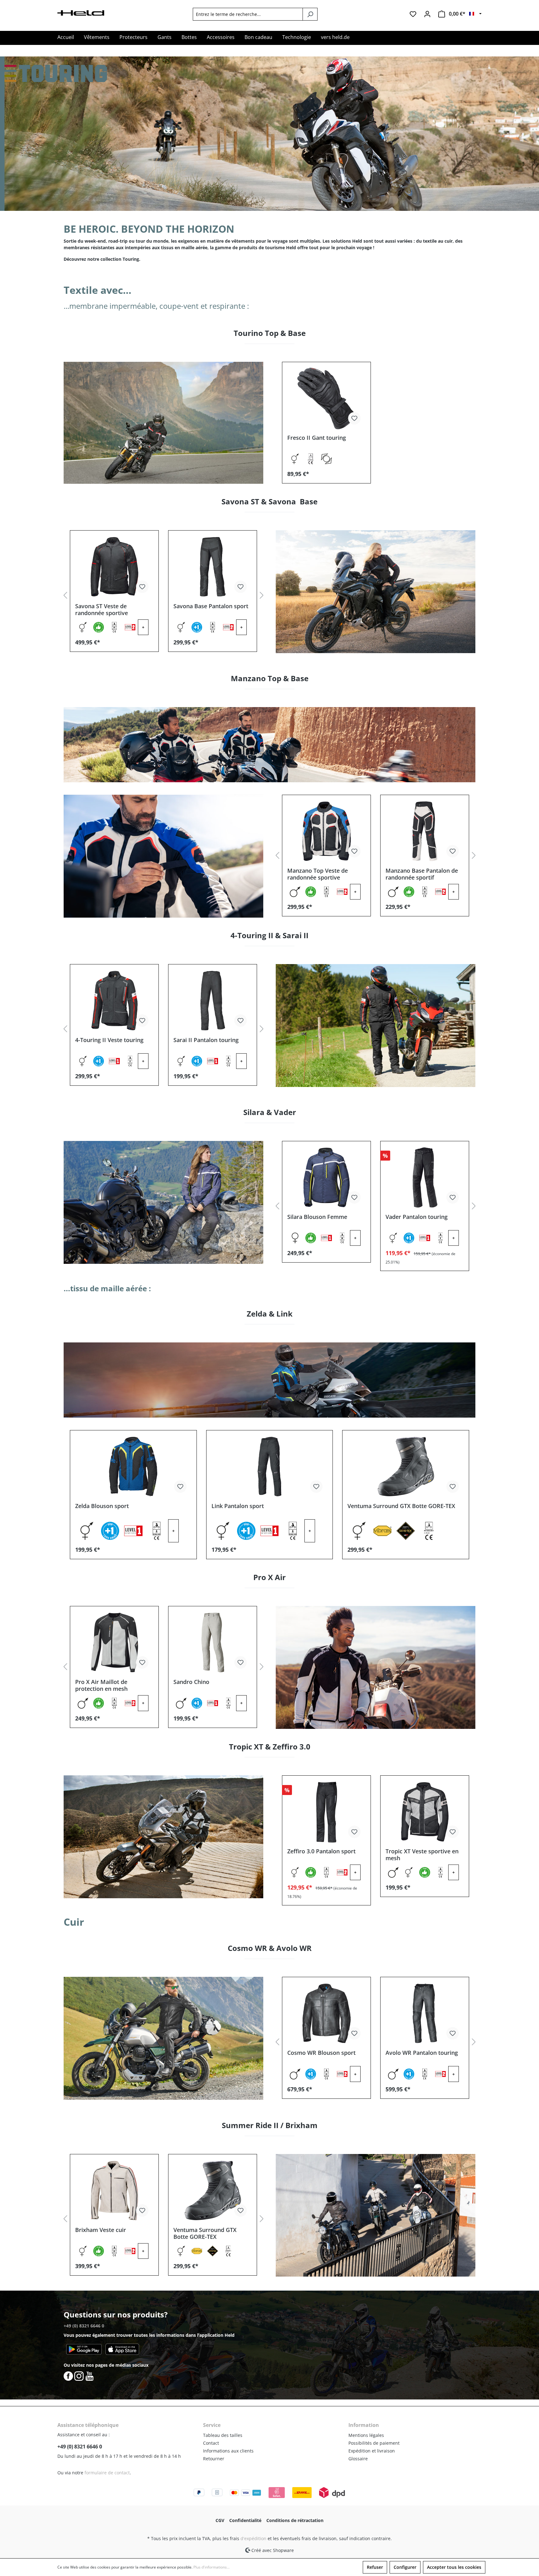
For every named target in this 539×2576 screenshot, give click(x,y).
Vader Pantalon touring (417, 1217)
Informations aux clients (228, 2451)
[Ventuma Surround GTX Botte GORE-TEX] (406, 1467)
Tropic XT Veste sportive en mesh (422, 1855)
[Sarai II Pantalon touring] (213, 1001)
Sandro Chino (191, 1682)
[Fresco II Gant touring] (326, 398)
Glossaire (358, 2459)
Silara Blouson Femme (317, 1217)
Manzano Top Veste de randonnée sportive (318, 874)
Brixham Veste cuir (101, 2230)
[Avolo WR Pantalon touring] (425, 2013)
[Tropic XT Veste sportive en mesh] (425, 1812)
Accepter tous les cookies (454, 2567)
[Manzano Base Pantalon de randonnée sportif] (425, 831)
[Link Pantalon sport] (270, 1467)
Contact (211, 2443)
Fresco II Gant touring (317, 438)
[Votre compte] (427, 14)
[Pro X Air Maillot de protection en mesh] (114, 1642)
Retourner (214, 2459)
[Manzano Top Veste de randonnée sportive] (326, 831)
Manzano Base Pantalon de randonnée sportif (422, 874)
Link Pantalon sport (238, 1506)
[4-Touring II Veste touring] (114, 1001)
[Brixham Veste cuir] (114, 2190)
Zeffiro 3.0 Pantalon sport (321, 1851)
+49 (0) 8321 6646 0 (84, 2326)
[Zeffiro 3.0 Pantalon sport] (326, 1812)
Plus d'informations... (211, 2567)
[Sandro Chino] (213, 1642)
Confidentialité (245, 2520)
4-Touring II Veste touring (109, 1040)
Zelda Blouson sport (102, 1506)
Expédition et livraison (372, 2451)
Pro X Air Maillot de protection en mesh (101, 1685)
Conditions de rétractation (295, 2520)
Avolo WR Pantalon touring (422, 2053)
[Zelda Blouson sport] (133, 1467)
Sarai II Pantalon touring (206, 1040)
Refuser (375, 2567)
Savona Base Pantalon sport (211, 606)
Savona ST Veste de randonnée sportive (102, 609)
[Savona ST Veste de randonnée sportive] (114, 567)
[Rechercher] (310, 14)
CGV (220, 2520)
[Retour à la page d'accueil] (81, 12)
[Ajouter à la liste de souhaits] (354, 418)
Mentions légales (366, 2435)
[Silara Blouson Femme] (326, 1177)
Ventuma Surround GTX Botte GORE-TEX (401, 1506)
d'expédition (253, 2538)
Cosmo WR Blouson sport (321, 2053)
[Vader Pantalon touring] (425, 1177)
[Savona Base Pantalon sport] (213, 567)
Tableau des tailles (223, 2435)
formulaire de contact (107, 2473)
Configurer (405, 2567)
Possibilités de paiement (374, 2443)
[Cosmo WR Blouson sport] (326, 2013)
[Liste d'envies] (413, 14)
